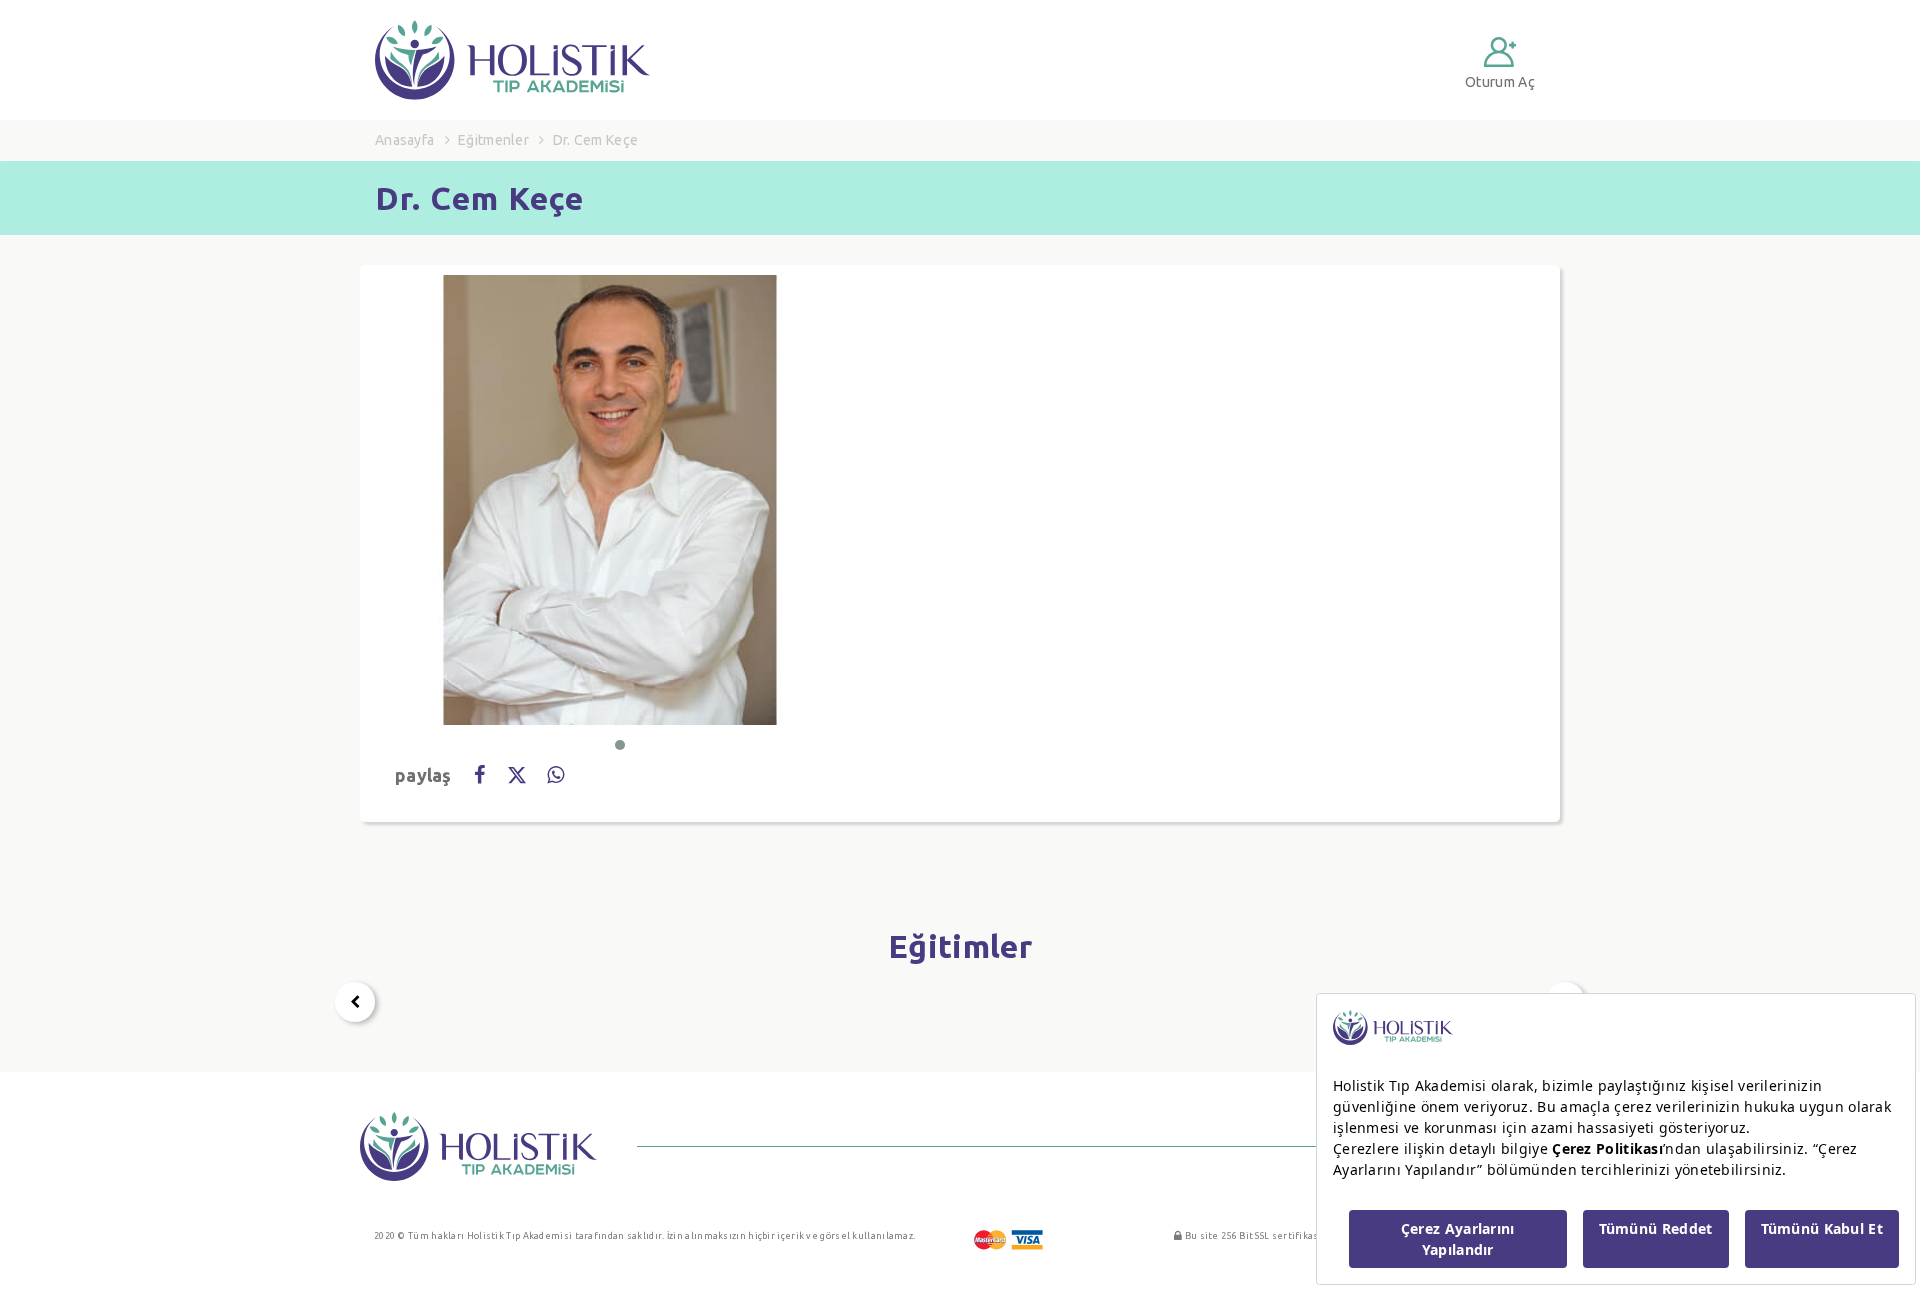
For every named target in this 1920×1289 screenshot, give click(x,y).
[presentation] (355, 1002)
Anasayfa (404, 140)
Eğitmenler (493, 140)
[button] (620, 745)
